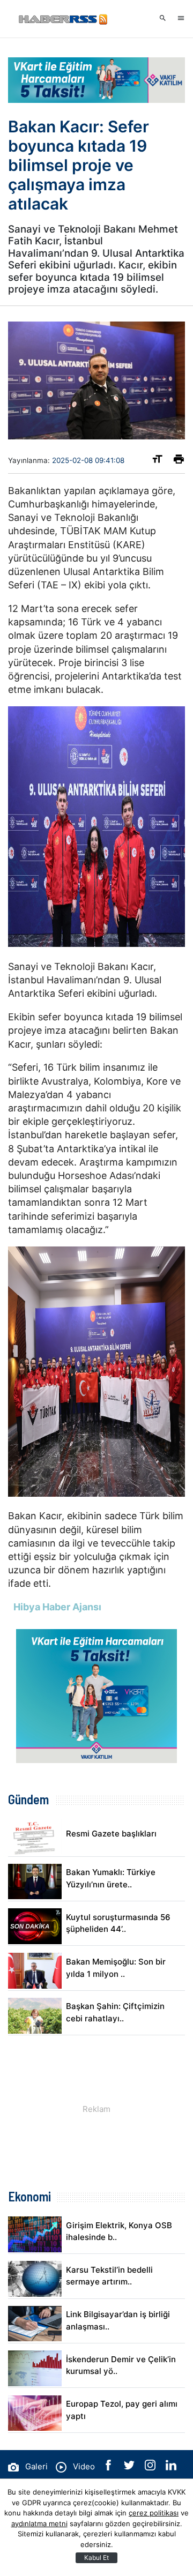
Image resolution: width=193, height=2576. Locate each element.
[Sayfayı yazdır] (179, 461)
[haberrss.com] (62, 19)
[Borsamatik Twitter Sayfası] (130, 2467)
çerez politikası (154, 2513)
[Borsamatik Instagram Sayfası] (151, 2467)
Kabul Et (96, 2558)
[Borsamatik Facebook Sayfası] (109, 2467)
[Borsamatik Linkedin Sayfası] (171, 2467)
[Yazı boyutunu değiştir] (157, 461)
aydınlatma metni (39, 2523)
